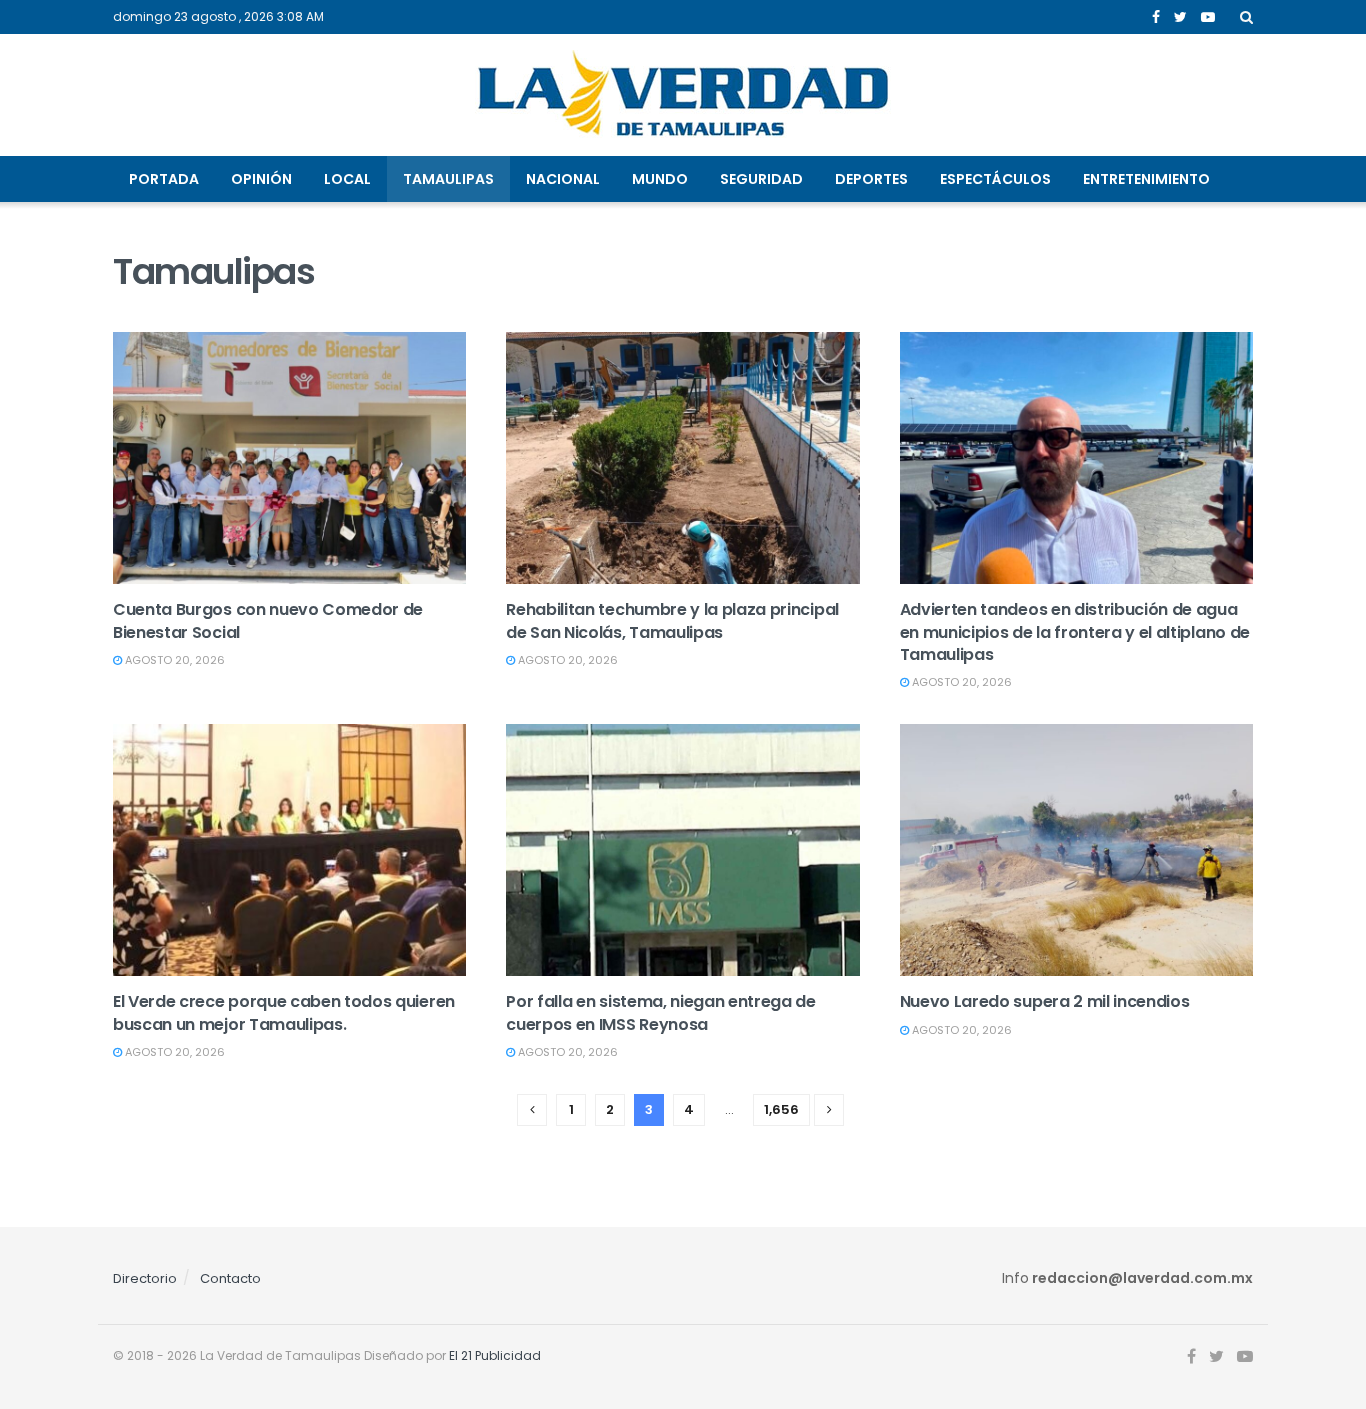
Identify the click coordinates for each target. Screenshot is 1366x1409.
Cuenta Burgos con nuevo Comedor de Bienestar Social (268, 620)
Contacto (230, 1278)
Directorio (145, 1278)
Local (347, 179)
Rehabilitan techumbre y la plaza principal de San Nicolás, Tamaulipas (672, 620)
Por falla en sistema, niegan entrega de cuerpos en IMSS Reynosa (661, 1012)
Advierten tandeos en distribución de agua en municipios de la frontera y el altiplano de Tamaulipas (1075, 632)
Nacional (563, 179)
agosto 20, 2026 (173, 660)
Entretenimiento (1146, 179)
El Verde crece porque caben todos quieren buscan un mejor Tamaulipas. (284, 1012)
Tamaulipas (448, 179)
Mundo (660, 179)
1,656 (781, 1109)
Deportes (871, 179)
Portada (164, 179)
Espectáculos (995, 179)
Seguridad (761, 179)
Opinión (261, 179)
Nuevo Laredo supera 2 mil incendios (1045, 1001)
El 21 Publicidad (495, 1355)
